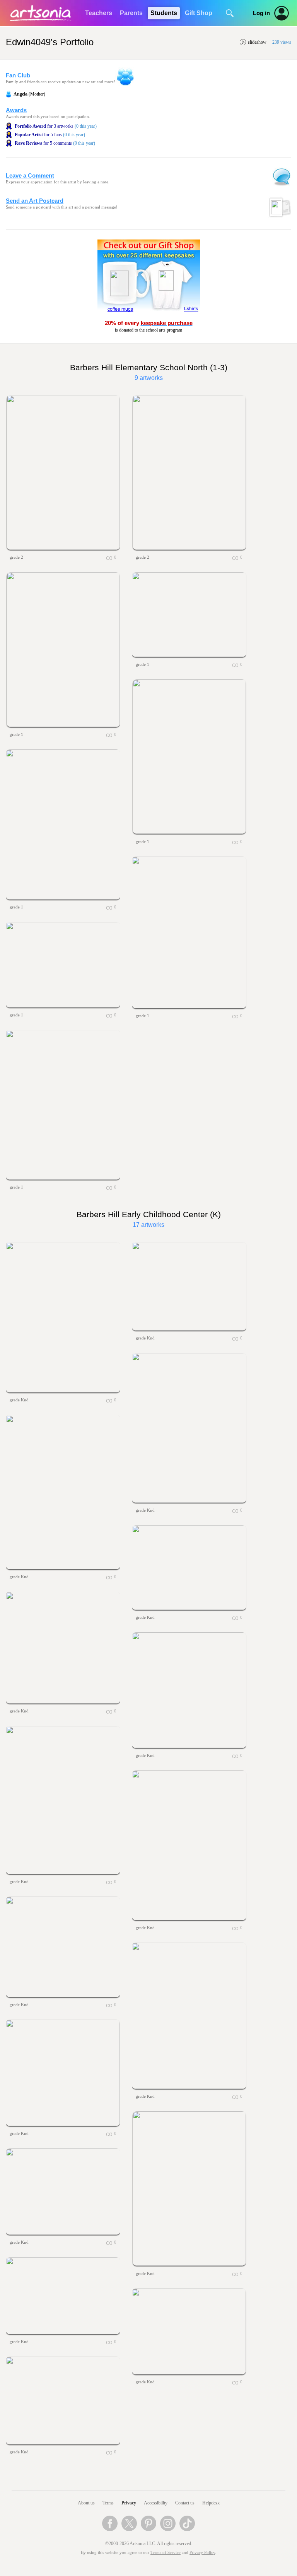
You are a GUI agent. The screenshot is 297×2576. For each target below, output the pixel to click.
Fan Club (18, 75)
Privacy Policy (202, 2553)
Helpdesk (211, 2503)
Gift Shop (199, 13)
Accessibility (156, 2503)
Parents (131, 13)
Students (164, 13)
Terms (108, 2503)
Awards (16, 110)
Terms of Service (166, 2553)
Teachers (99, 13)
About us (86, 2503)
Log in (261, 13)
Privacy (129, 2503)
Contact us (185, 2503)
